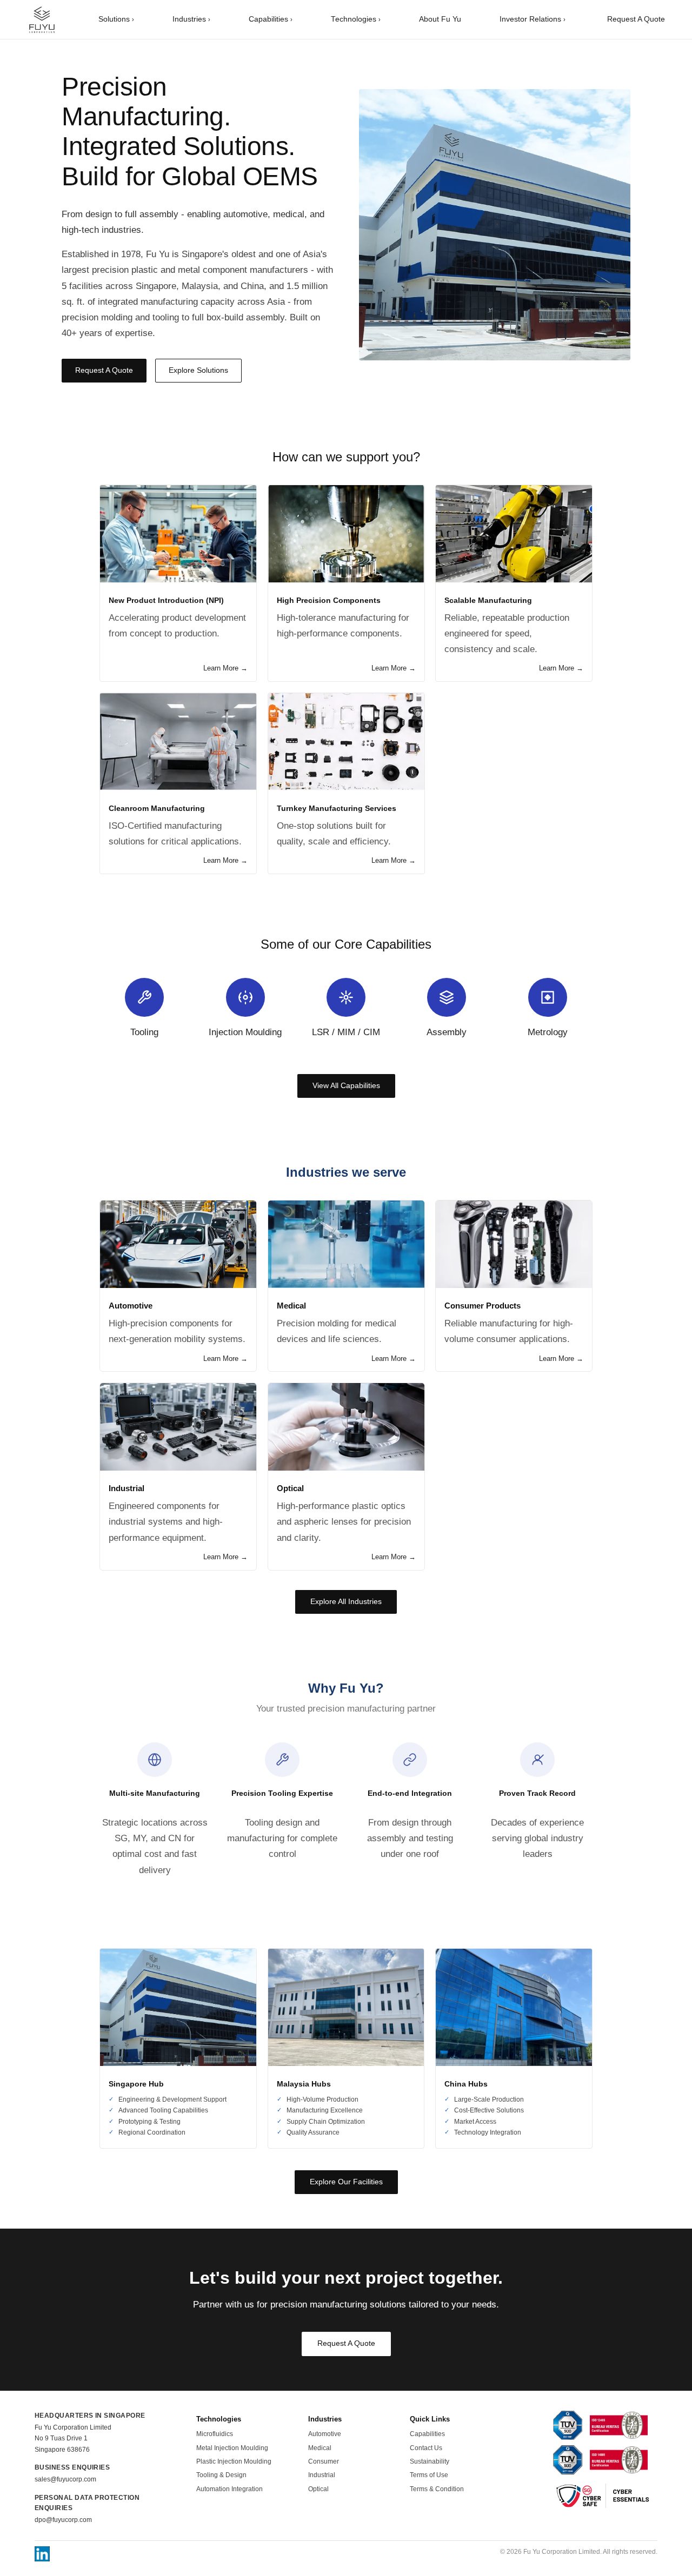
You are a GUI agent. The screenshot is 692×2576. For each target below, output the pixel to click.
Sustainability (430, 2461)
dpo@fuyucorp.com (63, 2520)
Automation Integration (229, 2489)
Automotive (325, 2434)
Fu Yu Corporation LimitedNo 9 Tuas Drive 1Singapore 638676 (73, 2439)
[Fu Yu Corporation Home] (42, 19)
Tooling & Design (221, 2475)
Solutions (116, 19)
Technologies (356, 19)
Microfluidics (215, 2434)
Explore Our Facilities (346, 2182)
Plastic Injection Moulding (234, 2461)
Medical (320, 2448)
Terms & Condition (437, 2489)
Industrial (322, 2475)
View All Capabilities (346, 1086)
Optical (318, 2489)
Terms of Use (429, 2475)
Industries (191, 19)
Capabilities (271, 19)
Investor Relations (533, 19)
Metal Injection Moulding (232, 2448)
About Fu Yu (440, 19)
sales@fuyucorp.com (65, 2479)
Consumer (324, 2461)
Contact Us (426, 2448)
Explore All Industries (346, 1602)
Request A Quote (636, 19)
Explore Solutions (198, 370)
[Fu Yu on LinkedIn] (42, 2554)
